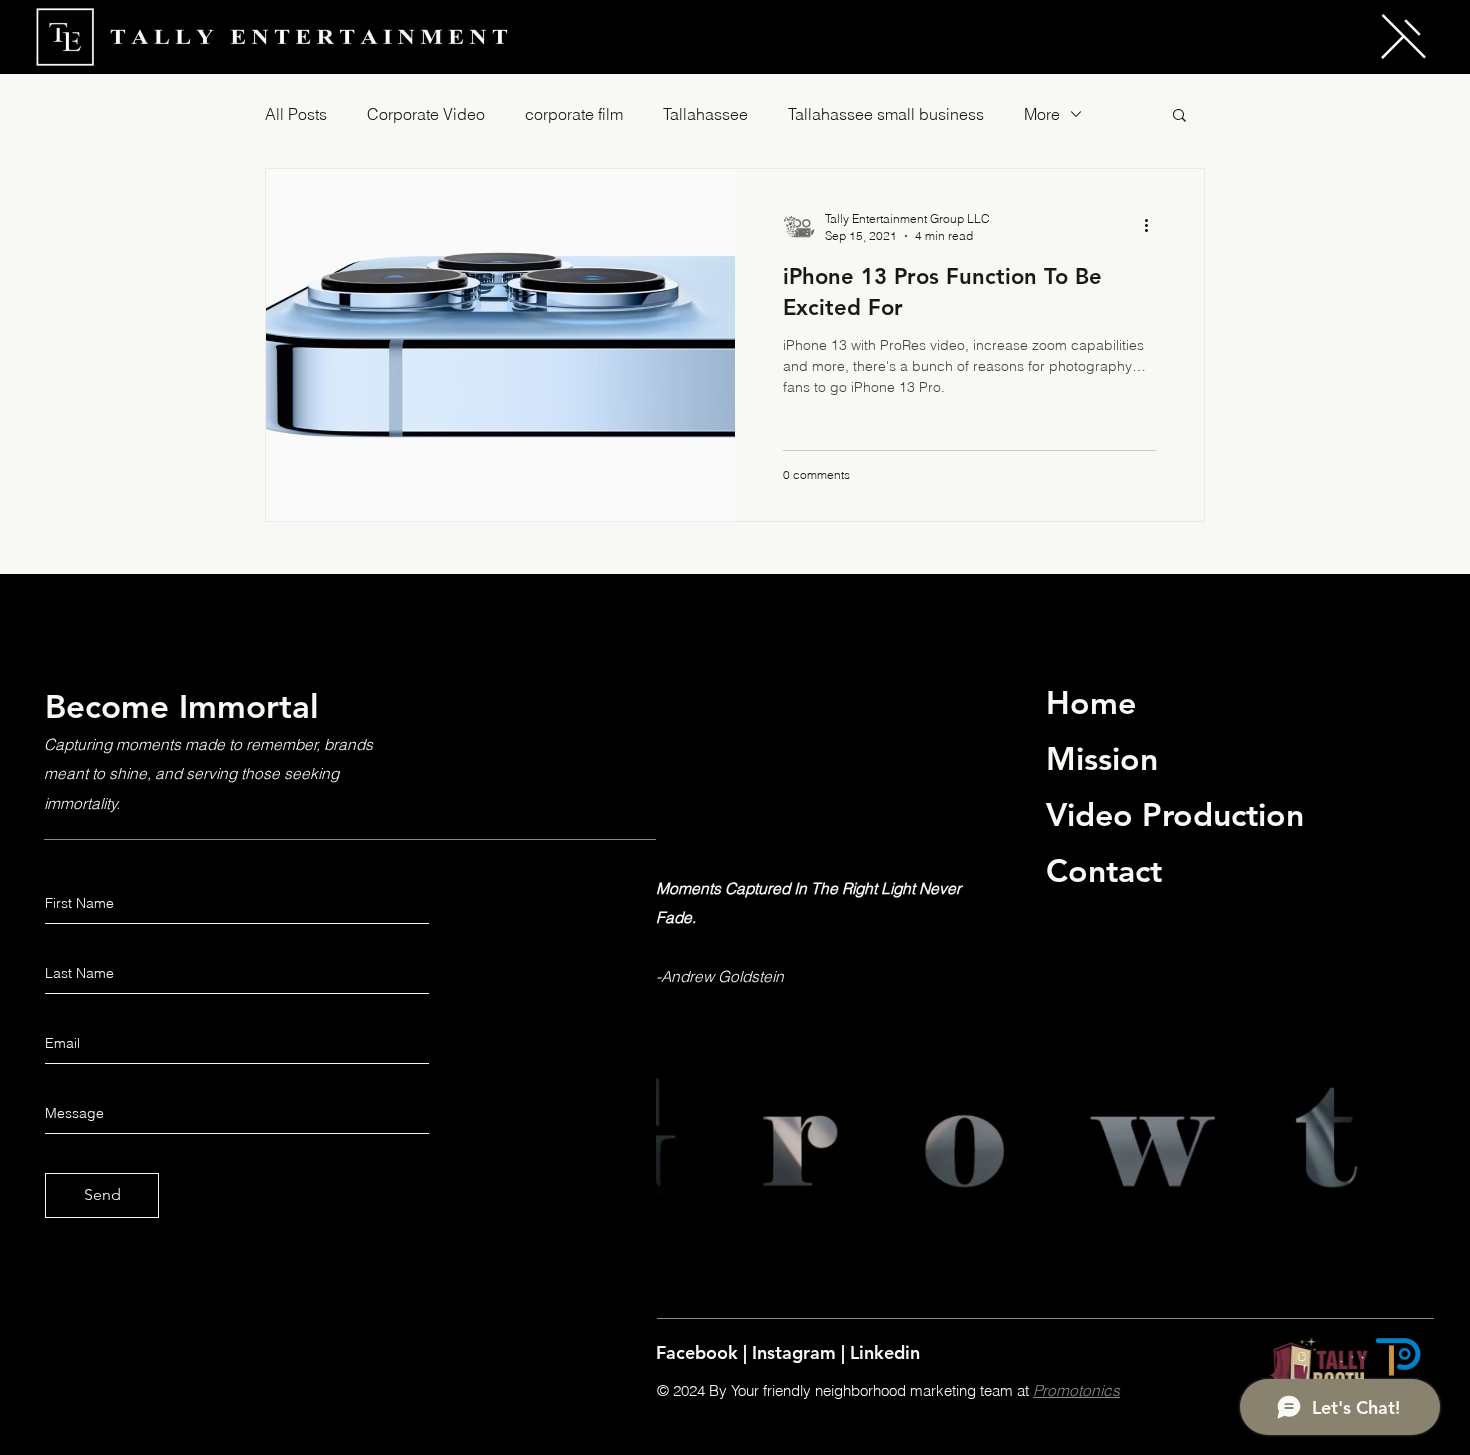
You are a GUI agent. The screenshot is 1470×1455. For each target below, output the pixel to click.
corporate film (574, 114)
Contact (1104, 870)
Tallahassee (705, 114)
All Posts (296, 114)
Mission (1102, 758)
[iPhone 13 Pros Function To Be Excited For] (500, 345)
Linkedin (885, 1352)
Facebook (699, 1352)
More (1042, 114)
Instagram (796, 1352)
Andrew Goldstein (722, 976)
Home (1091, 702)
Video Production (1175, 814)
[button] (1403, 36)
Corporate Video (426, 114)
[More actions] (1153, 226)
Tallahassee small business (886, 114)
